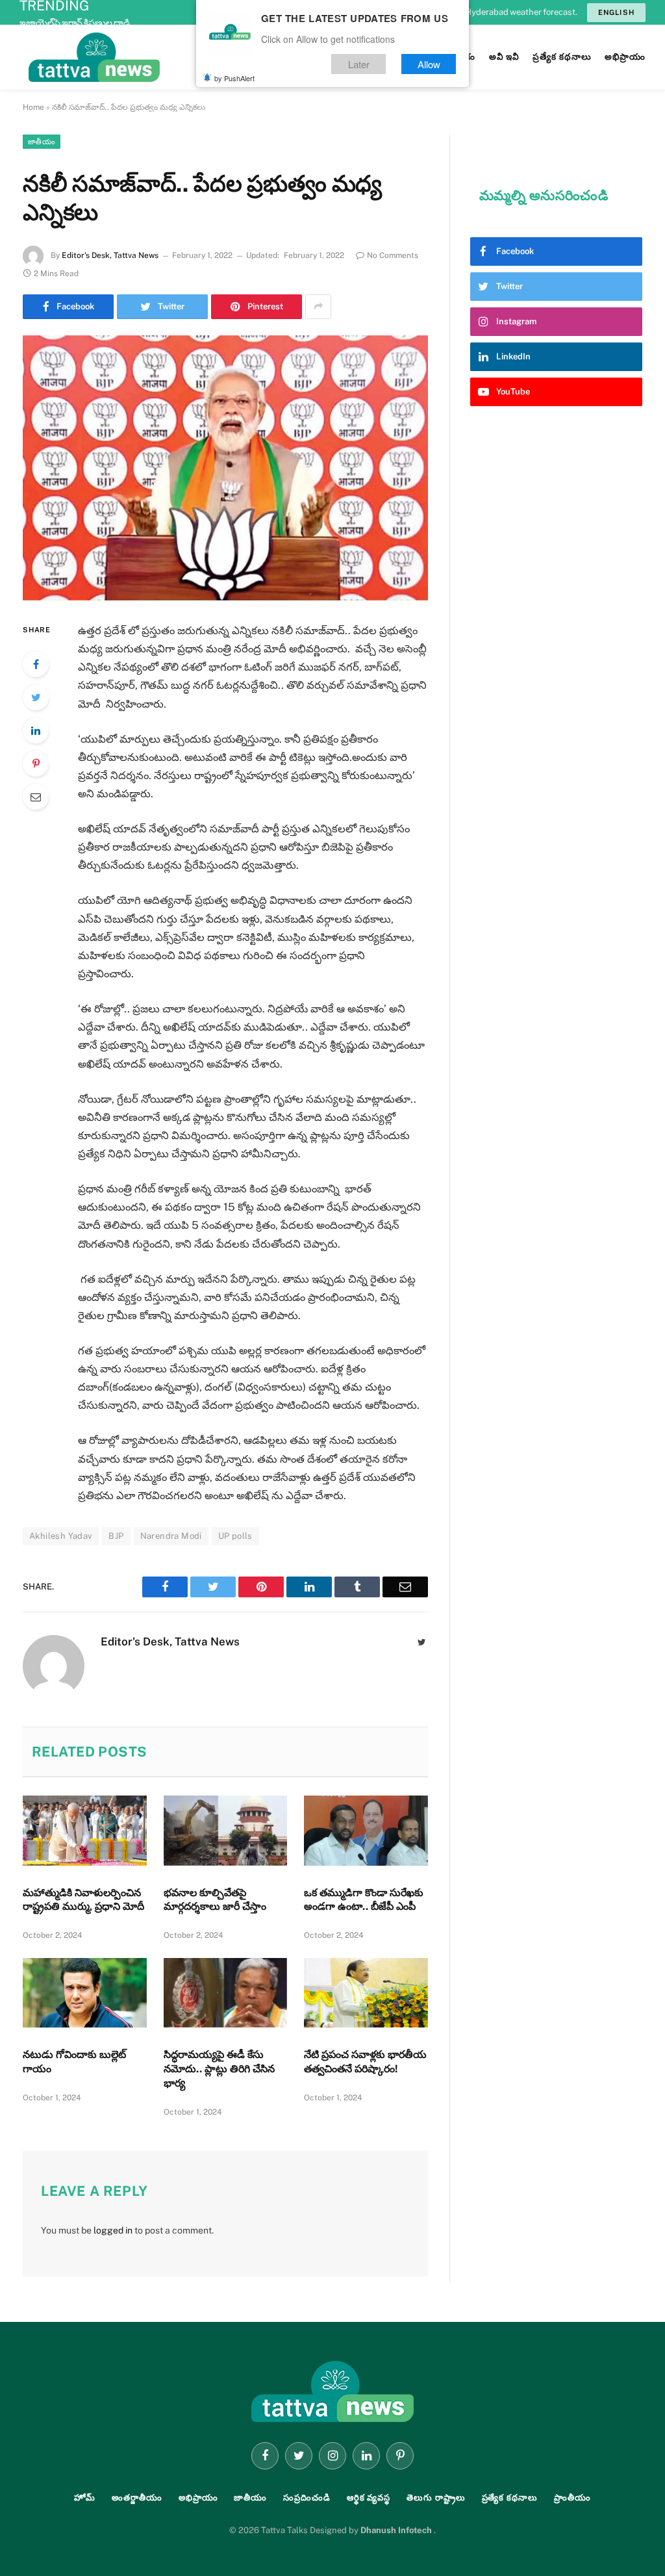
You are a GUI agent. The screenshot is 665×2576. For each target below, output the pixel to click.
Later (359, 64)
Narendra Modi (171, 1536)
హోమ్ (85, 2498)
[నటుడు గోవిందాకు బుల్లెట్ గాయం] (85, 1993)
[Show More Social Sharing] (318, 307)
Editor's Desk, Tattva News (110, 255)
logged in (113, 2230)
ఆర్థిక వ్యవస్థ (369, 2498)
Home (33, 107)
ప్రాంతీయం (572, 2498)
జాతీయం (42, 142)
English (616, 12)
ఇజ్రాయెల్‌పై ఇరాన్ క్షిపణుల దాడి (75, 23)
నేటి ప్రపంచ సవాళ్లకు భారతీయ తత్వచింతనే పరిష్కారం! (365, 2062)
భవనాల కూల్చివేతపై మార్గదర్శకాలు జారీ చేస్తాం (215, 1900)
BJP (116, 1536)
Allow (429, 64)
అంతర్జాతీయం (137, 2498)
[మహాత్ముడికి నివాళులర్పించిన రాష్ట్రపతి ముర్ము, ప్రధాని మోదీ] (85, 1830)
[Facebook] (36, 664)
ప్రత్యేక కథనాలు (510, 2498)
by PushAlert (234, 78)
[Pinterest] (36, 764)
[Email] (36, 797)
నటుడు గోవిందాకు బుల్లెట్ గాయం (74, 2062)
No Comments (393, 255)
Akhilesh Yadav (61, 1536)
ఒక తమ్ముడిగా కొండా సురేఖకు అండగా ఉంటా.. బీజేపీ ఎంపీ (364, 1900)
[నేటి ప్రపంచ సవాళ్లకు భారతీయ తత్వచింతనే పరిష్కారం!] (366, 1993)
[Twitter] (36, 697)
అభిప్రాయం (198, 2498)
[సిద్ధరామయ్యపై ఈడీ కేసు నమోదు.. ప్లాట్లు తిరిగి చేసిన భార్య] (226, 1993)
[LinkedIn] (36, 730)
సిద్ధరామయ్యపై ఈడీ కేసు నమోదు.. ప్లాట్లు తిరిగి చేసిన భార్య (219, 2069)
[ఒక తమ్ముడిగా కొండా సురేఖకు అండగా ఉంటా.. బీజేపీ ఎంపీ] (366, 1830)
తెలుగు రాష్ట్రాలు (436, 2498)
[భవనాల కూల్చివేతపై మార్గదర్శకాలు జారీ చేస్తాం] (226, 1830)
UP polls (235, 1536)
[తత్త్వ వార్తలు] (182, 57)
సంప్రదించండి (307, 2498)
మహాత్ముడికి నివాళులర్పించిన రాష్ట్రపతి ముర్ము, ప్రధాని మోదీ (83, 1900)
